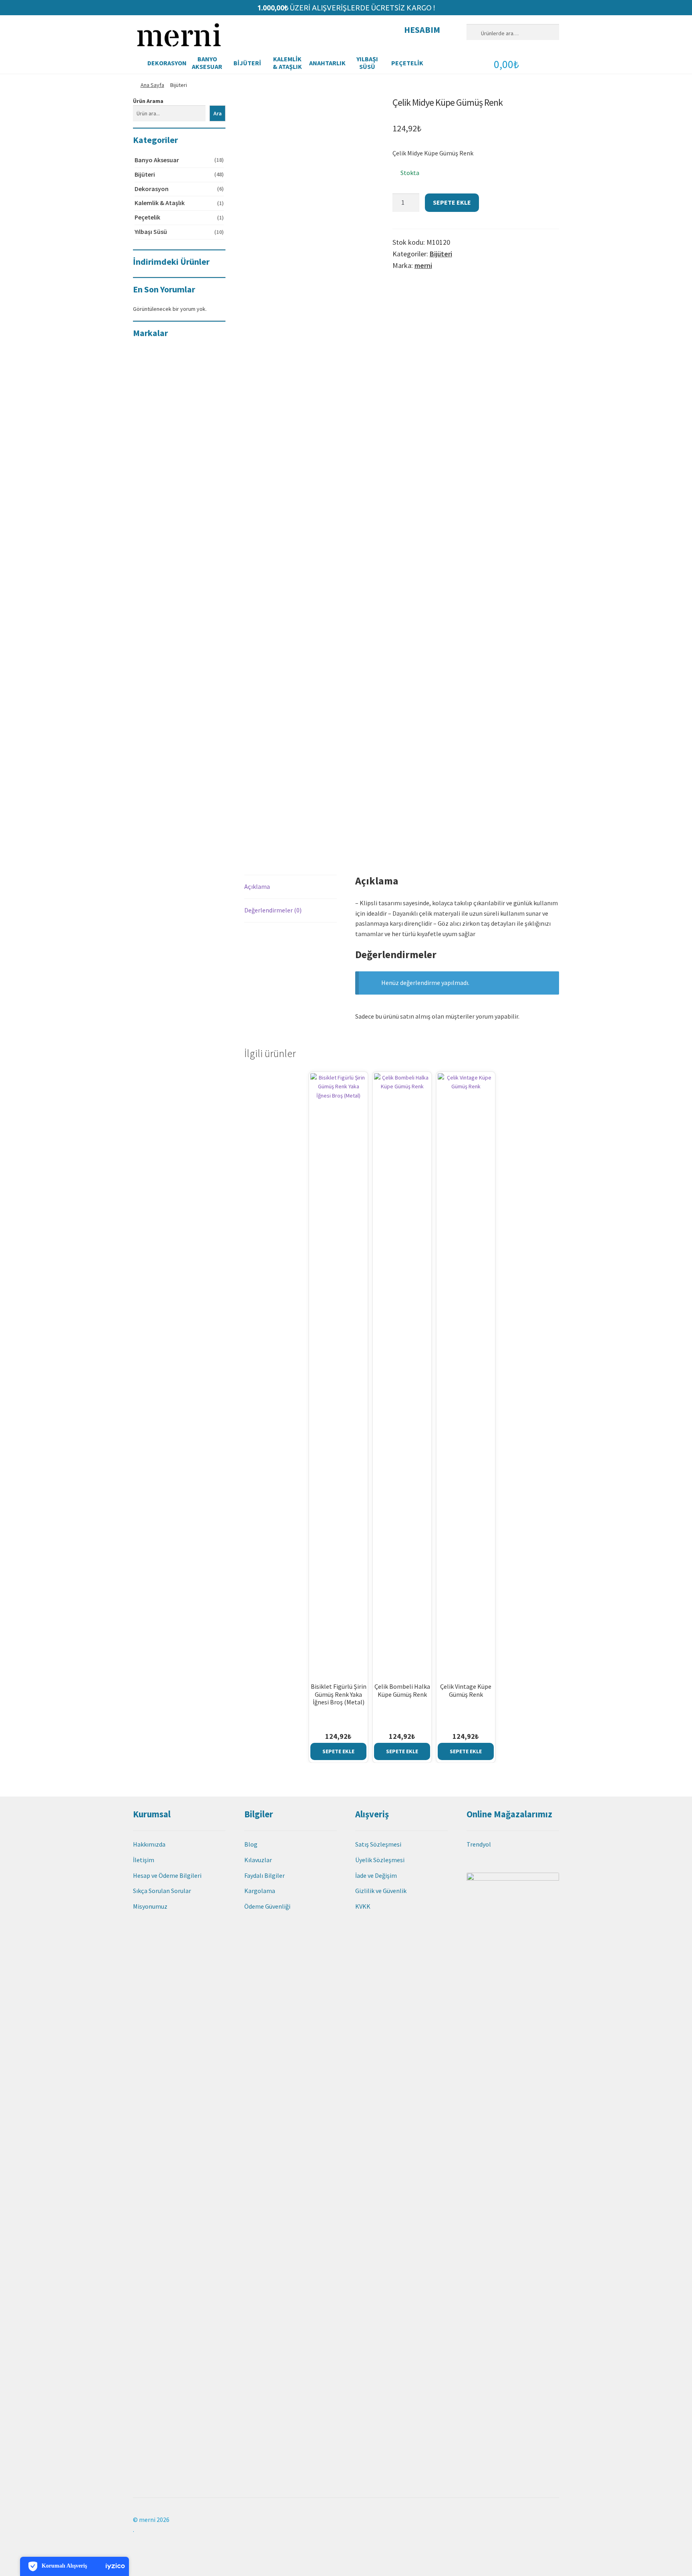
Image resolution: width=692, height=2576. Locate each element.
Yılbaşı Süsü (367, 63)
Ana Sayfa (152, 85)
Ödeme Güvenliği (267, 1906)
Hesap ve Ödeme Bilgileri (167, 1875)
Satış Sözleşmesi (378, 1844)
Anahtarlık (327, 63)
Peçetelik (407, 63)
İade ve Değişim (376, 1875)
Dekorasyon (167, 63)
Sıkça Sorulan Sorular (162, 1891)
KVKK (363, 1906)
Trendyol (479, 1844)
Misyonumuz (150, 1906)
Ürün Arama (148, 101)
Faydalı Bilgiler (265, 1875)
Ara (218, 113)
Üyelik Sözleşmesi (380, 1860)
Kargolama (260, 1891)
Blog (251, 1844)
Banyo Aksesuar (207, 63)
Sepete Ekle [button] (338, 1751)
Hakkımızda (149, 1844)
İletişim (144, 1860)
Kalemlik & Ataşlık (287, 63)
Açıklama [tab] (257, 886)
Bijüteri (247, 63)
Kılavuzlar (258, 1860)
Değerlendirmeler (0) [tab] (273, 910)
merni (423, 265)
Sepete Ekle (452, 202)
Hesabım (422, 30)
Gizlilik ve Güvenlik (381, 1891)
